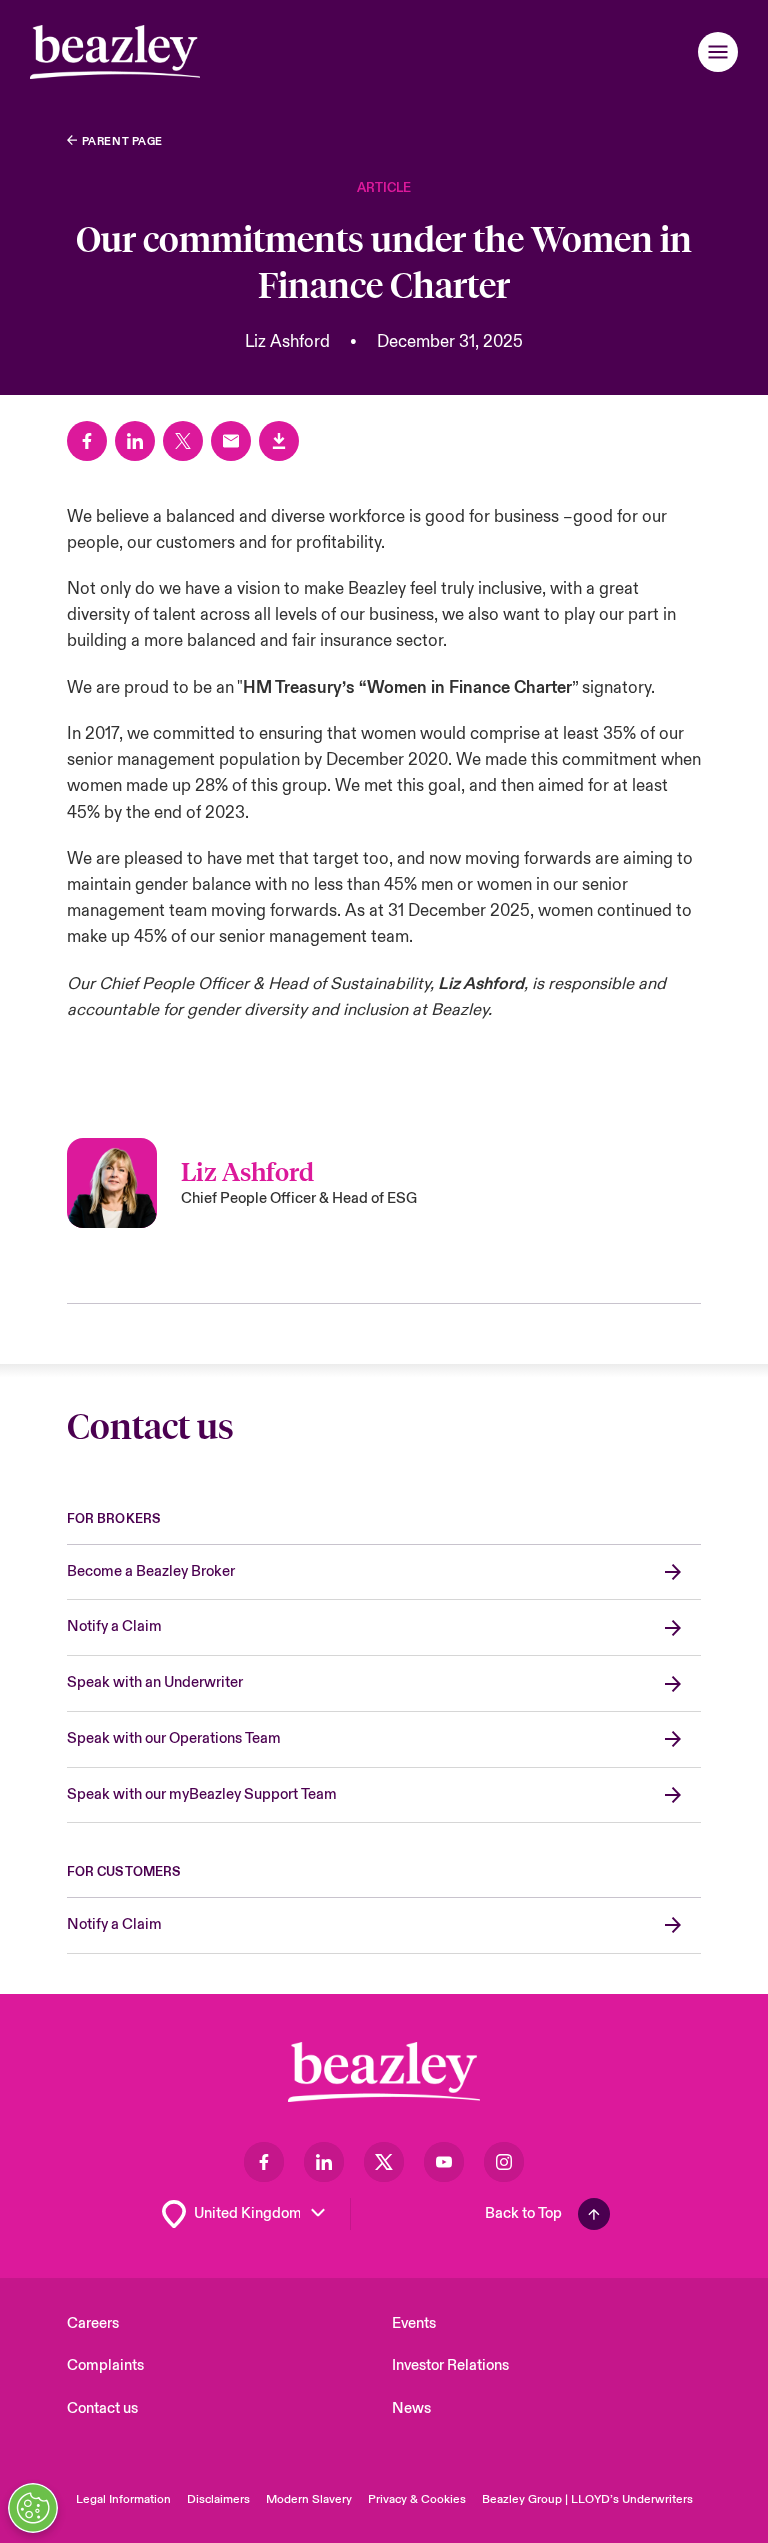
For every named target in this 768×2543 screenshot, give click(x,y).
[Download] (279, 441)
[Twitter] (183, 441)
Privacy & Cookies (417, 2499)
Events (414, 2323)
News (411, 2408)
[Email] (231, 441)
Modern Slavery (309, 2499)
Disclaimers (218, 2499)
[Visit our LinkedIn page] (324, 2162)
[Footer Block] (384, 2072)
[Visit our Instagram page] (504, 2162)
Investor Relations (450, 2365)
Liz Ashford (481, 983)
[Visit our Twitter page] (384, 2162)
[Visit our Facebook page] (264, 2162)
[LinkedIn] (135, 441)
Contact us (102, 2408)
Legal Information (123, 2499)
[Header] (115, 52)
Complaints (105, 2365)
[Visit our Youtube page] (444, 2162)
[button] (718, 52)
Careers (93, 2323)
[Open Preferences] (33, 2508)
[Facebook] (87, 441)
